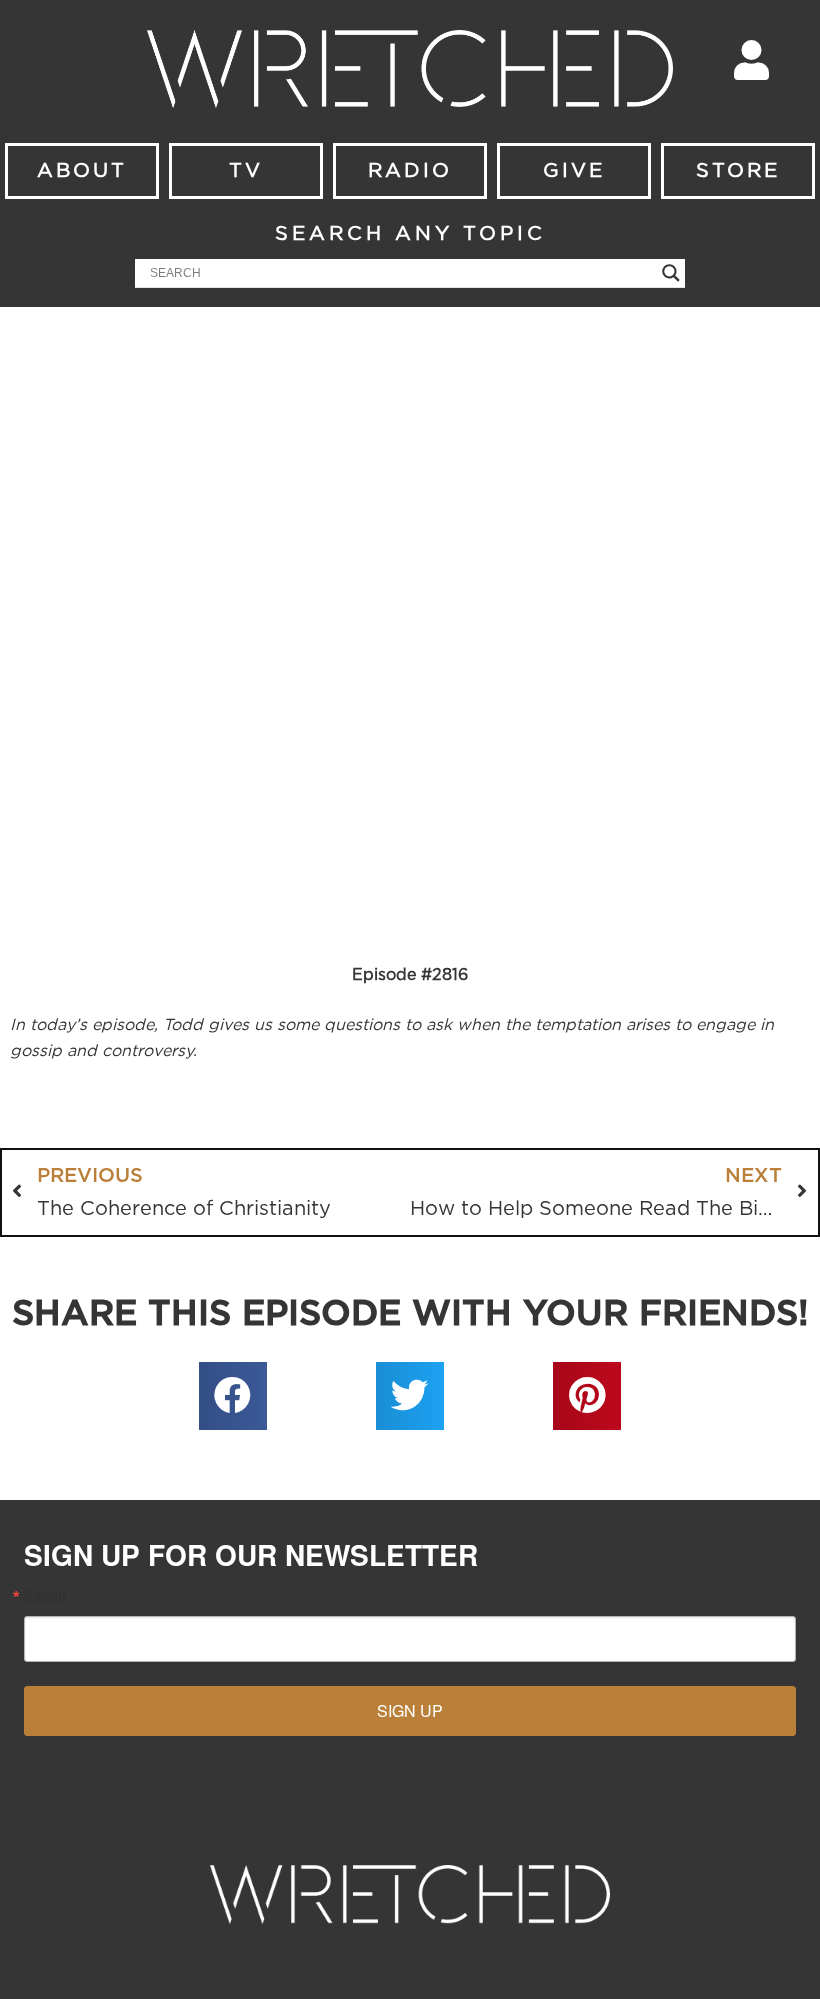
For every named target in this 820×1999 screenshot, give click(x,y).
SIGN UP (410, 1710)
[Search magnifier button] (671, 273)
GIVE (574, 171)
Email (45, 1596)
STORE (738, 171)
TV (246, 171)
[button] (233, 1396)
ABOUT (82, 171)
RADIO (410, 171)
